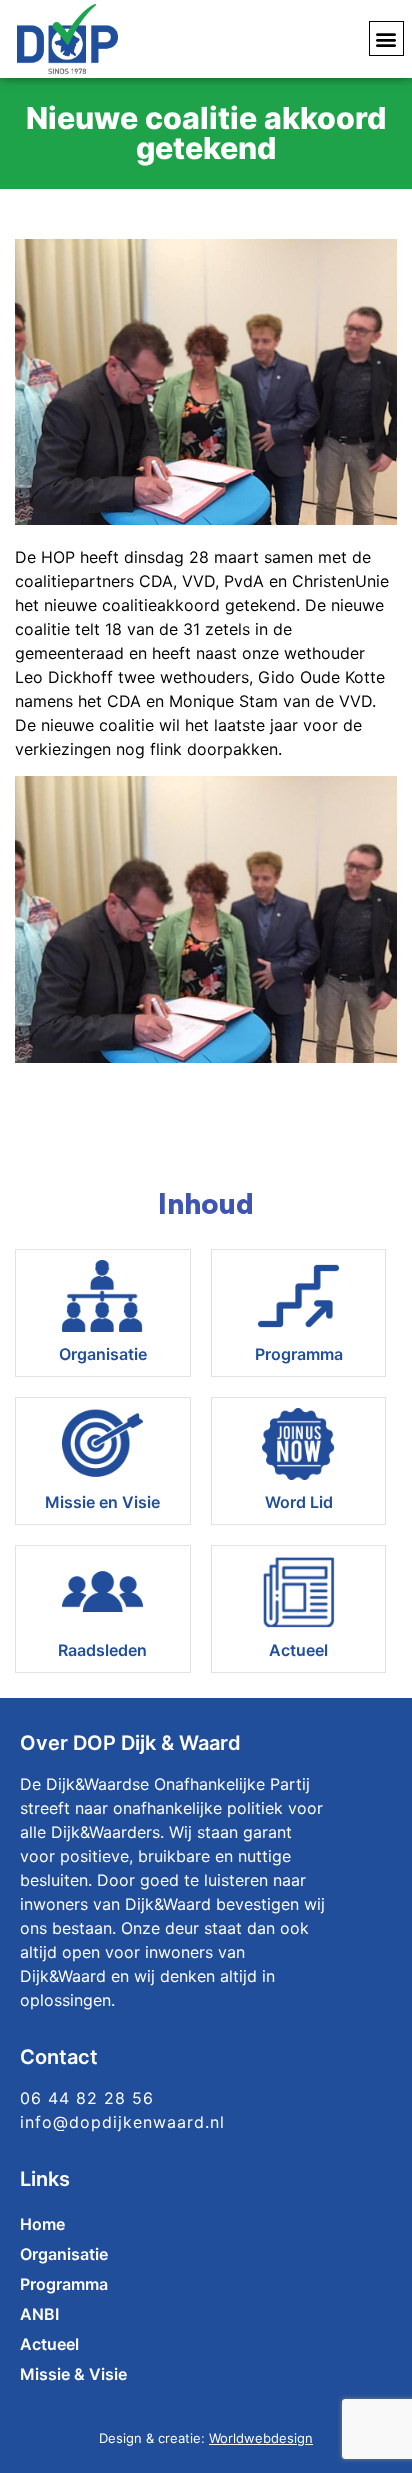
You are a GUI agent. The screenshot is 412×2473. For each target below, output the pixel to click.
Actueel (298, 1650)
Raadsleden (102, 1650)
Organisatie (103, 1354)
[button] (386, 38)
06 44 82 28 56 (87, 2098)
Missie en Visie (102, 1502)
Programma (299, 1354)
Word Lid (299, 1502)
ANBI (39, 2314)
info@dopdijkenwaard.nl (122, 2122)
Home (42, 2224)
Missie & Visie (73, 2374)
